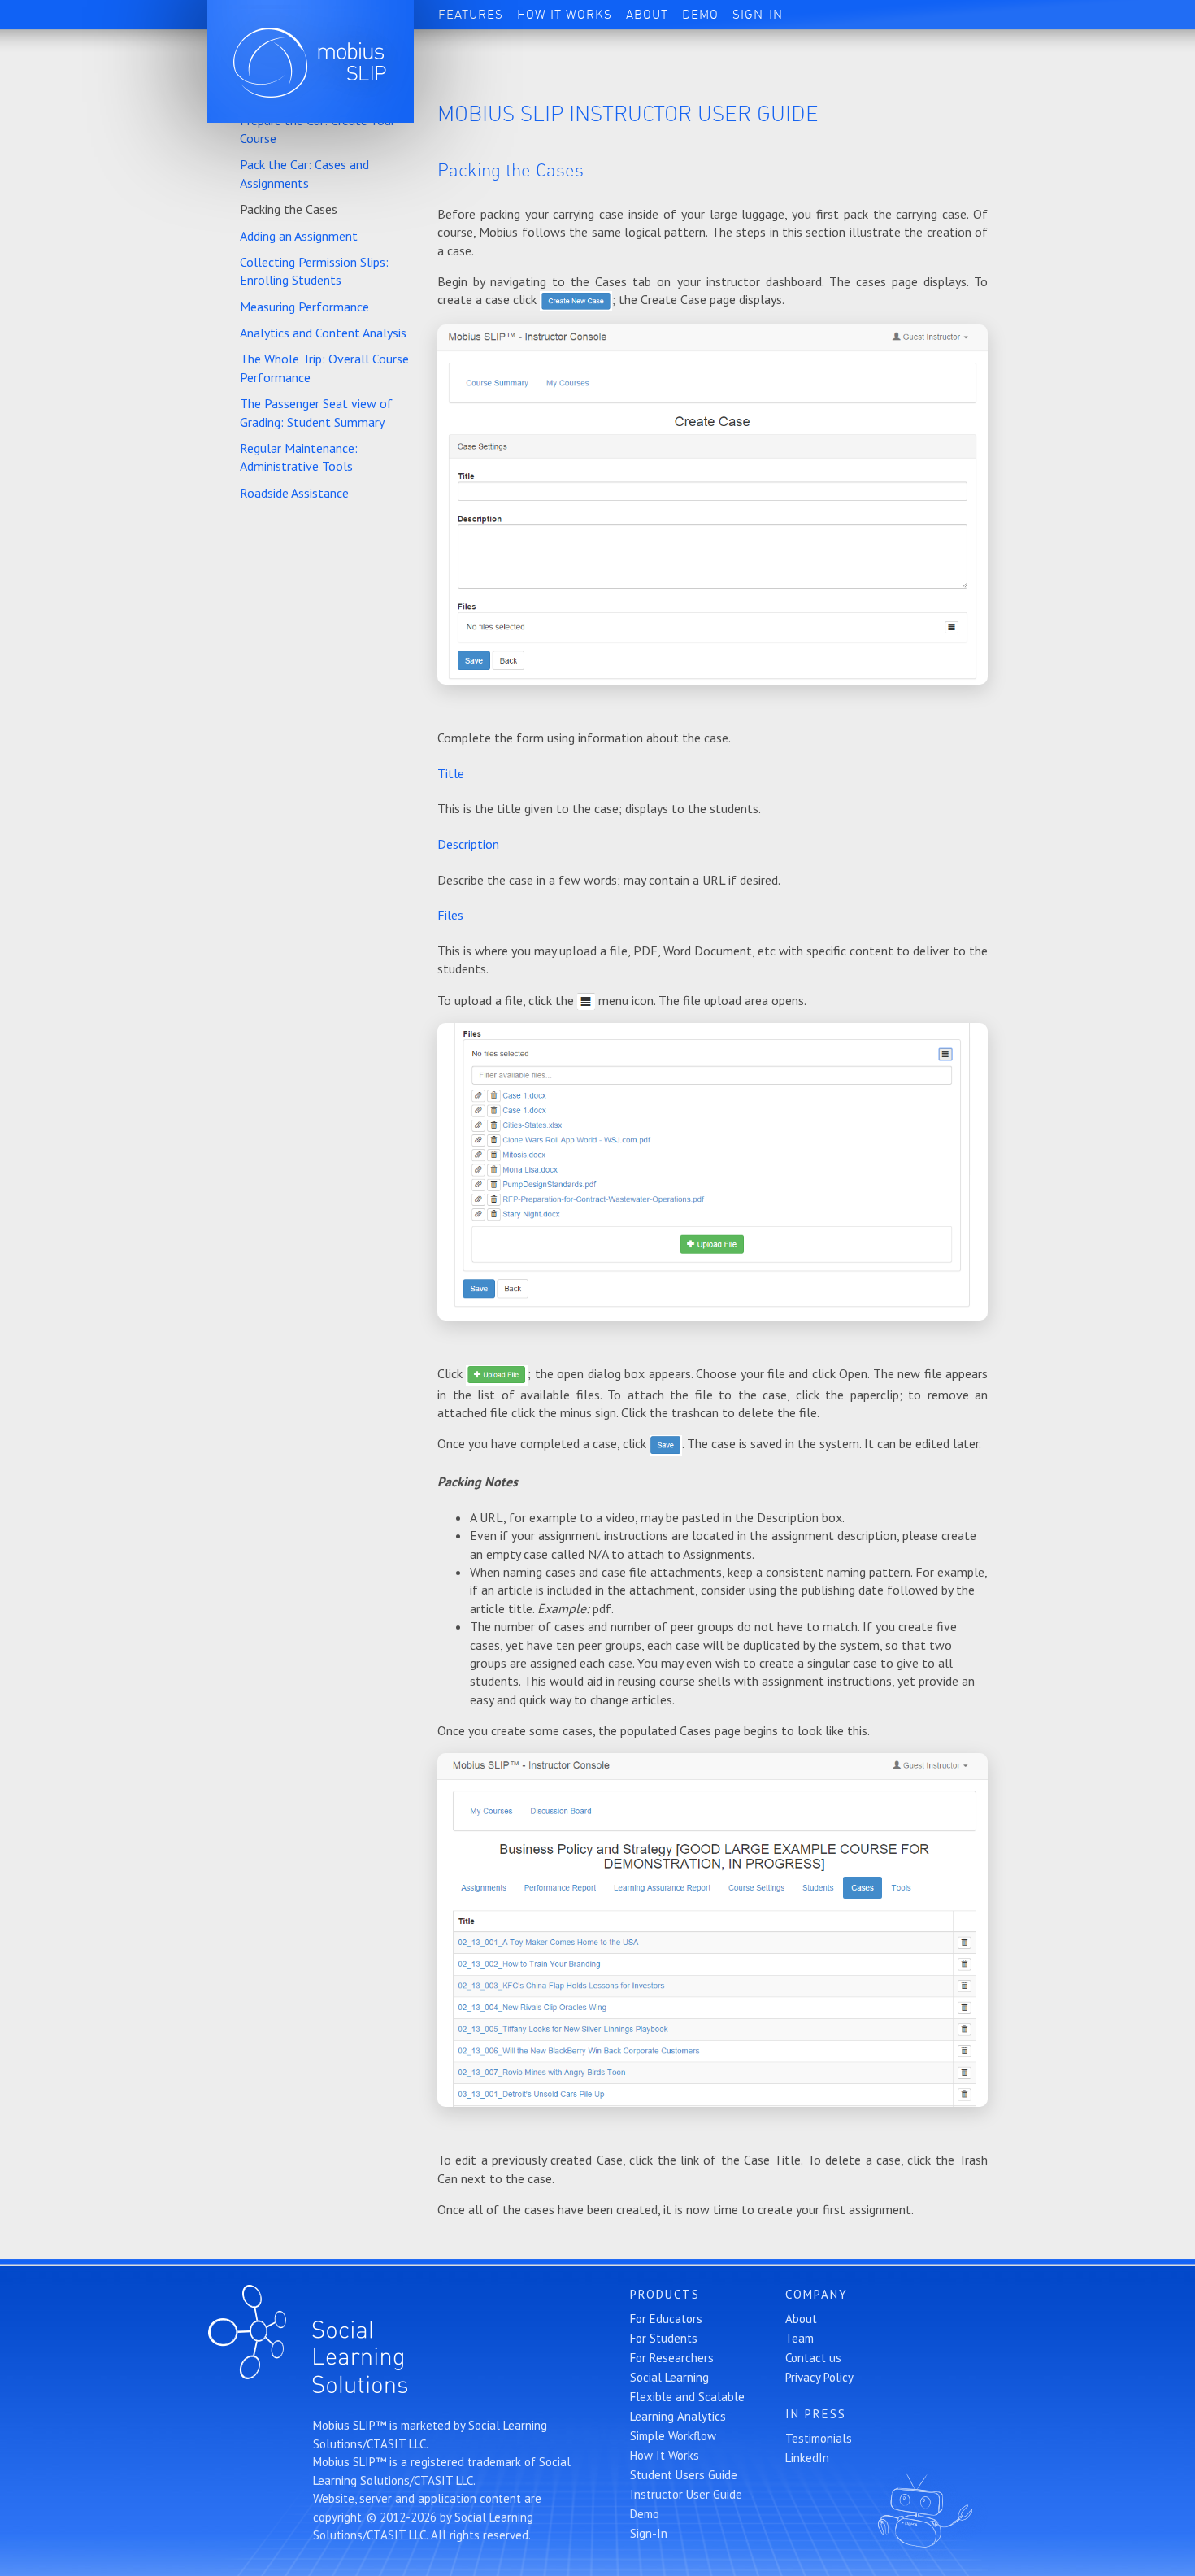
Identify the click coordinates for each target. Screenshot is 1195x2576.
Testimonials (819, 2438)
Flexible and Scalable (687, 2397)
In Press (816, 2414)
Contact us (813, 2358)
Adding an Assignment (299, 236)
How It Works (565, 15)
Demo (700, 15)
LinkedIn (807, 2458)
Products (665, 2294)
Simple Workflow (673, 2436)
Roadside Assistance (294, 493)
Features (471, 15)
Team (800, 2338)
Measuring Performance (304, 307)
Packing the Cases (289, 209)
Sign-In (758, 15)
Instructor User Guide (686, 2494)
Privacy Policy (819, 2377)
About (647, 15)
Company (817, 2294)
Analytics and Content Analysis (323, 333)
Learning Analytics (678, 2416)
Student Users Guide (684, 2475)
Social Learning (669, 2377)
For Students (664, 2338)
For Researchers (672, 2358)
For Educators (666, 2319)
